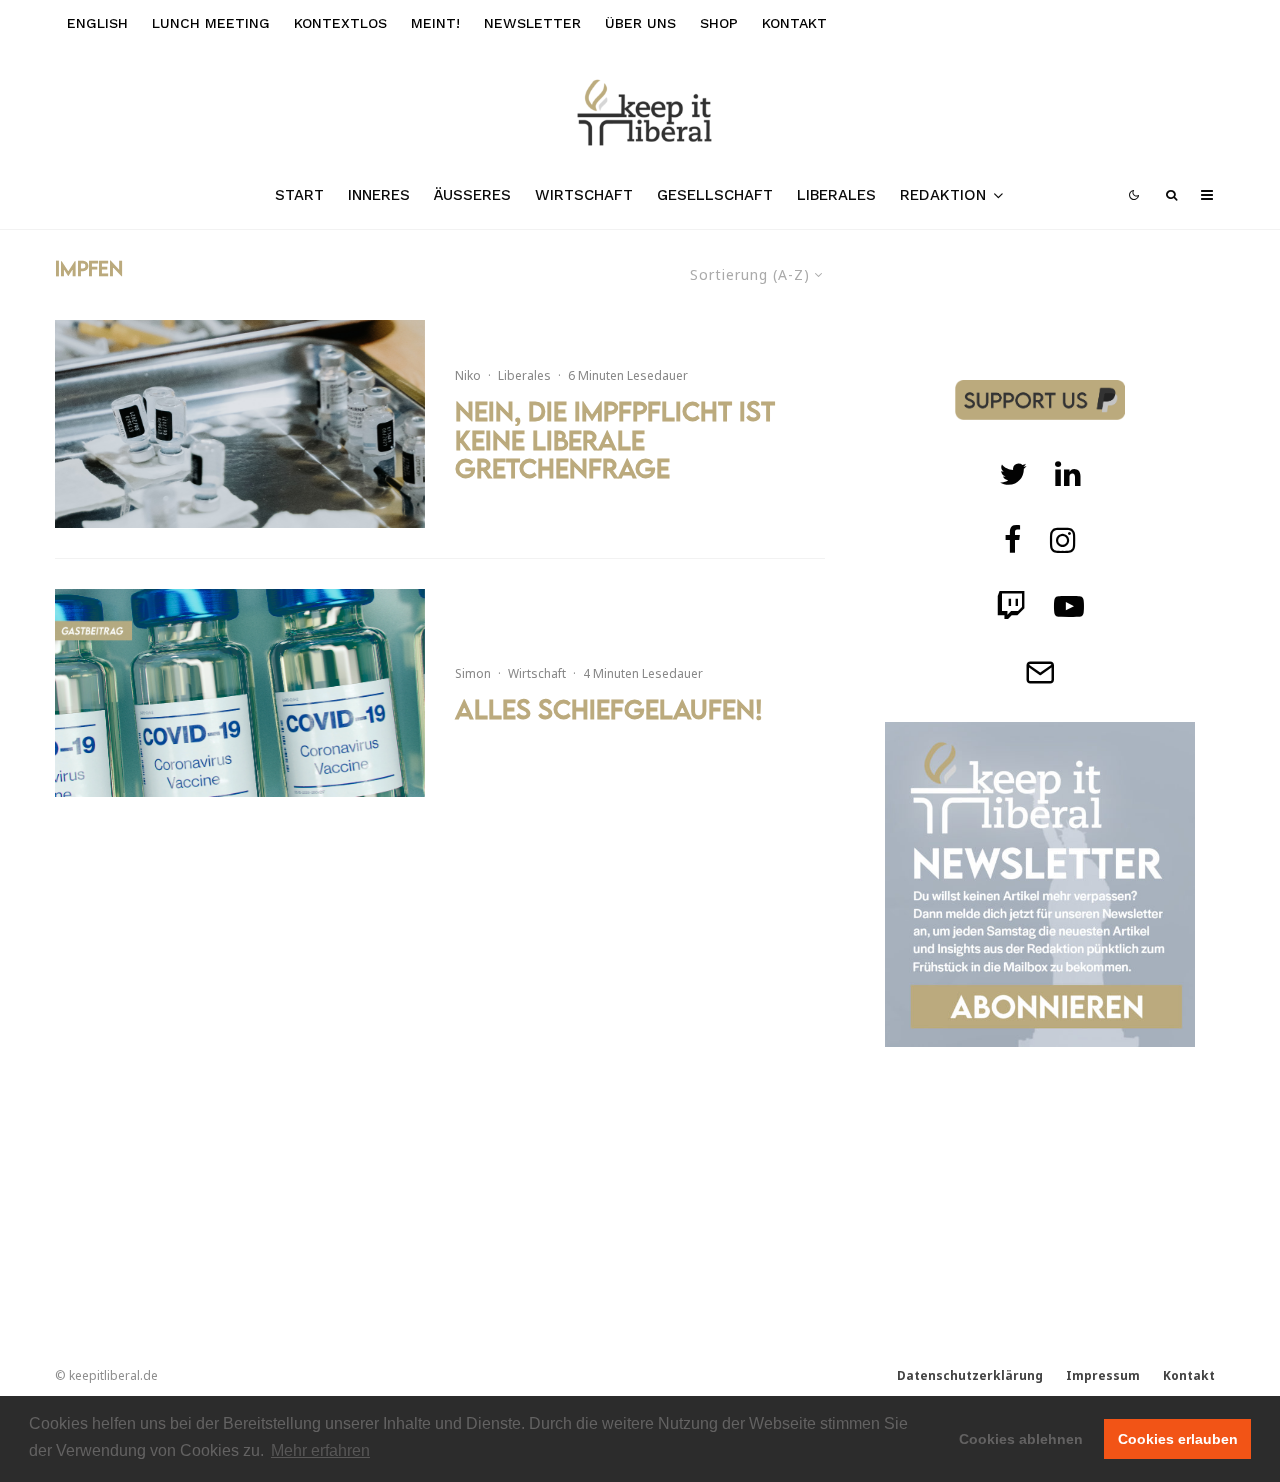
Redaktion (943, 195)
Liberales (836, 195)
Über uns (640, 23)
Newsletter (532, 23)
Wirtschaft (584, 195)
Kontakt (794, 23)
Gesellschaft (715, 195)
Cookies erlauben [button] (1178, 1439)
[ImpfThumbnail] (240, 424)
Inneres (379, 195)
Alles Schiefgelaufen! (609, 709)
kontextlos (340, 23)
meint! (435, 23)
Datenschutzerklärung (970, 1375)
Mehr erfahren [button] (320, 1450)
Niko (468, 375)
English (97, 23)
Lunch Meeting (211, 23)
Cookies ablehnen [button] (1021, 1439)
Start (299, 195)
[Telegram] (1040, 672)
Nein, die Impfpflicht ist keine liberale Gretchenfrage (615, 440)
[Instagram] (1063, 540)
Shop (719, 23)
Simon (473, 673)
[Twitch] (1068, 474)
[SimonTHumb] (240, 693)
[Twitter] (1013, 474)
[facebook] (1013, 540)
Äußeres (472, 195)
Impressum (1103, 1375)
